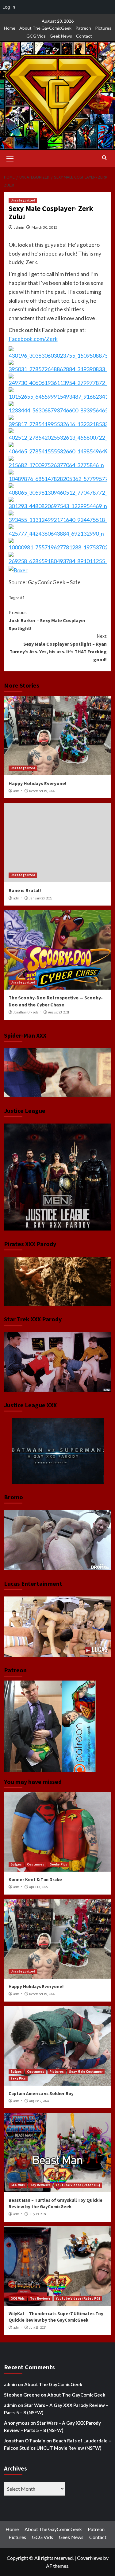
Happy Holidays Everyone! (38, 783)
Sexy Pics (18, 2078)
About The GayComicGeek (45, 28)
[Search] (104, 158)
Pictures (103, 28)
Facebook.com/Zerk (33, 339)
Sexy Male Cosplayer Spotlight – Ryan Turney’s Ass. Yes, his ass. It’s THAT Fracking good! (58, 648)
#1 (22, 598)
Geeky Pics (58, 1864)
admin (19, 227)
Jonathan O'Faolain (27, 1012)
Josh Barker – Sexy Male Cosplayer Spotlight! (47, 620)
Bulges (16, 1864)
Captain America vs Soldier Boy (41, 2093)
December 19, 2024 (42, 791)
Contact (84, 36)
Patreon (83, 28)
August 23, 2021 (59, 1012)
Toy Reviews (40, 2185)
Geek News (61, 36)
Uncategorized (23, 200)
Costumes (36, 1864)
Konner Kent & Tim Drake (35, 1879)
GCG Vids (36, 36)
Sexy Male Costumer (86, 2072)
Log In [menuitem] (9, 7)
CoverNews (90, 2558)
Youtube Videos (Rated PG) (78, 2185)
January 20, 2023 (41, 898)
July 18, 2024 (38, 2327)
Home (10, 28)
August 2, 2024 (39, 2101)
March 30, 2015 (44, 227)
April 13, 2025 (38, 1887)
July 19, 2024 (38, 2214)
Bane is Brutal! (25, 890)
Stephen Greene (22, 2395)
